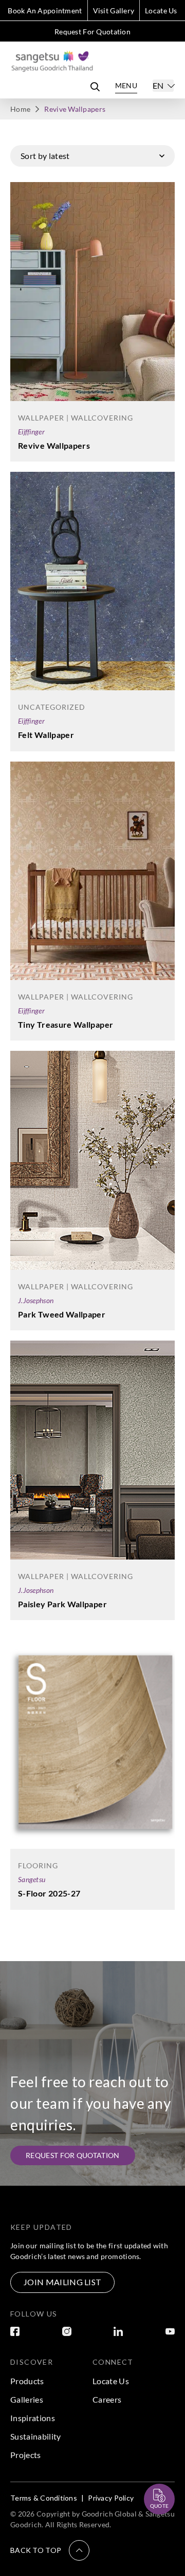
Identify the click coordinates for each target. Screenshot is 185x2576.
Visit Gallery (114, 11)
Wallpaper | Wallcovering (76, 418)
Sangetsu (32, 1879)
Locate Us (161, 11)
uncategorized (52, 707)
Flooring (38, 1865)
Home (20, 109)
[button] (50, 2550)
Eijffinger (31, 432)
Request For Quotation (92, 32)
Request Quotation (150, 2474)
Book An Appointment (45, 11)
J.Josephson (36, 1300)
